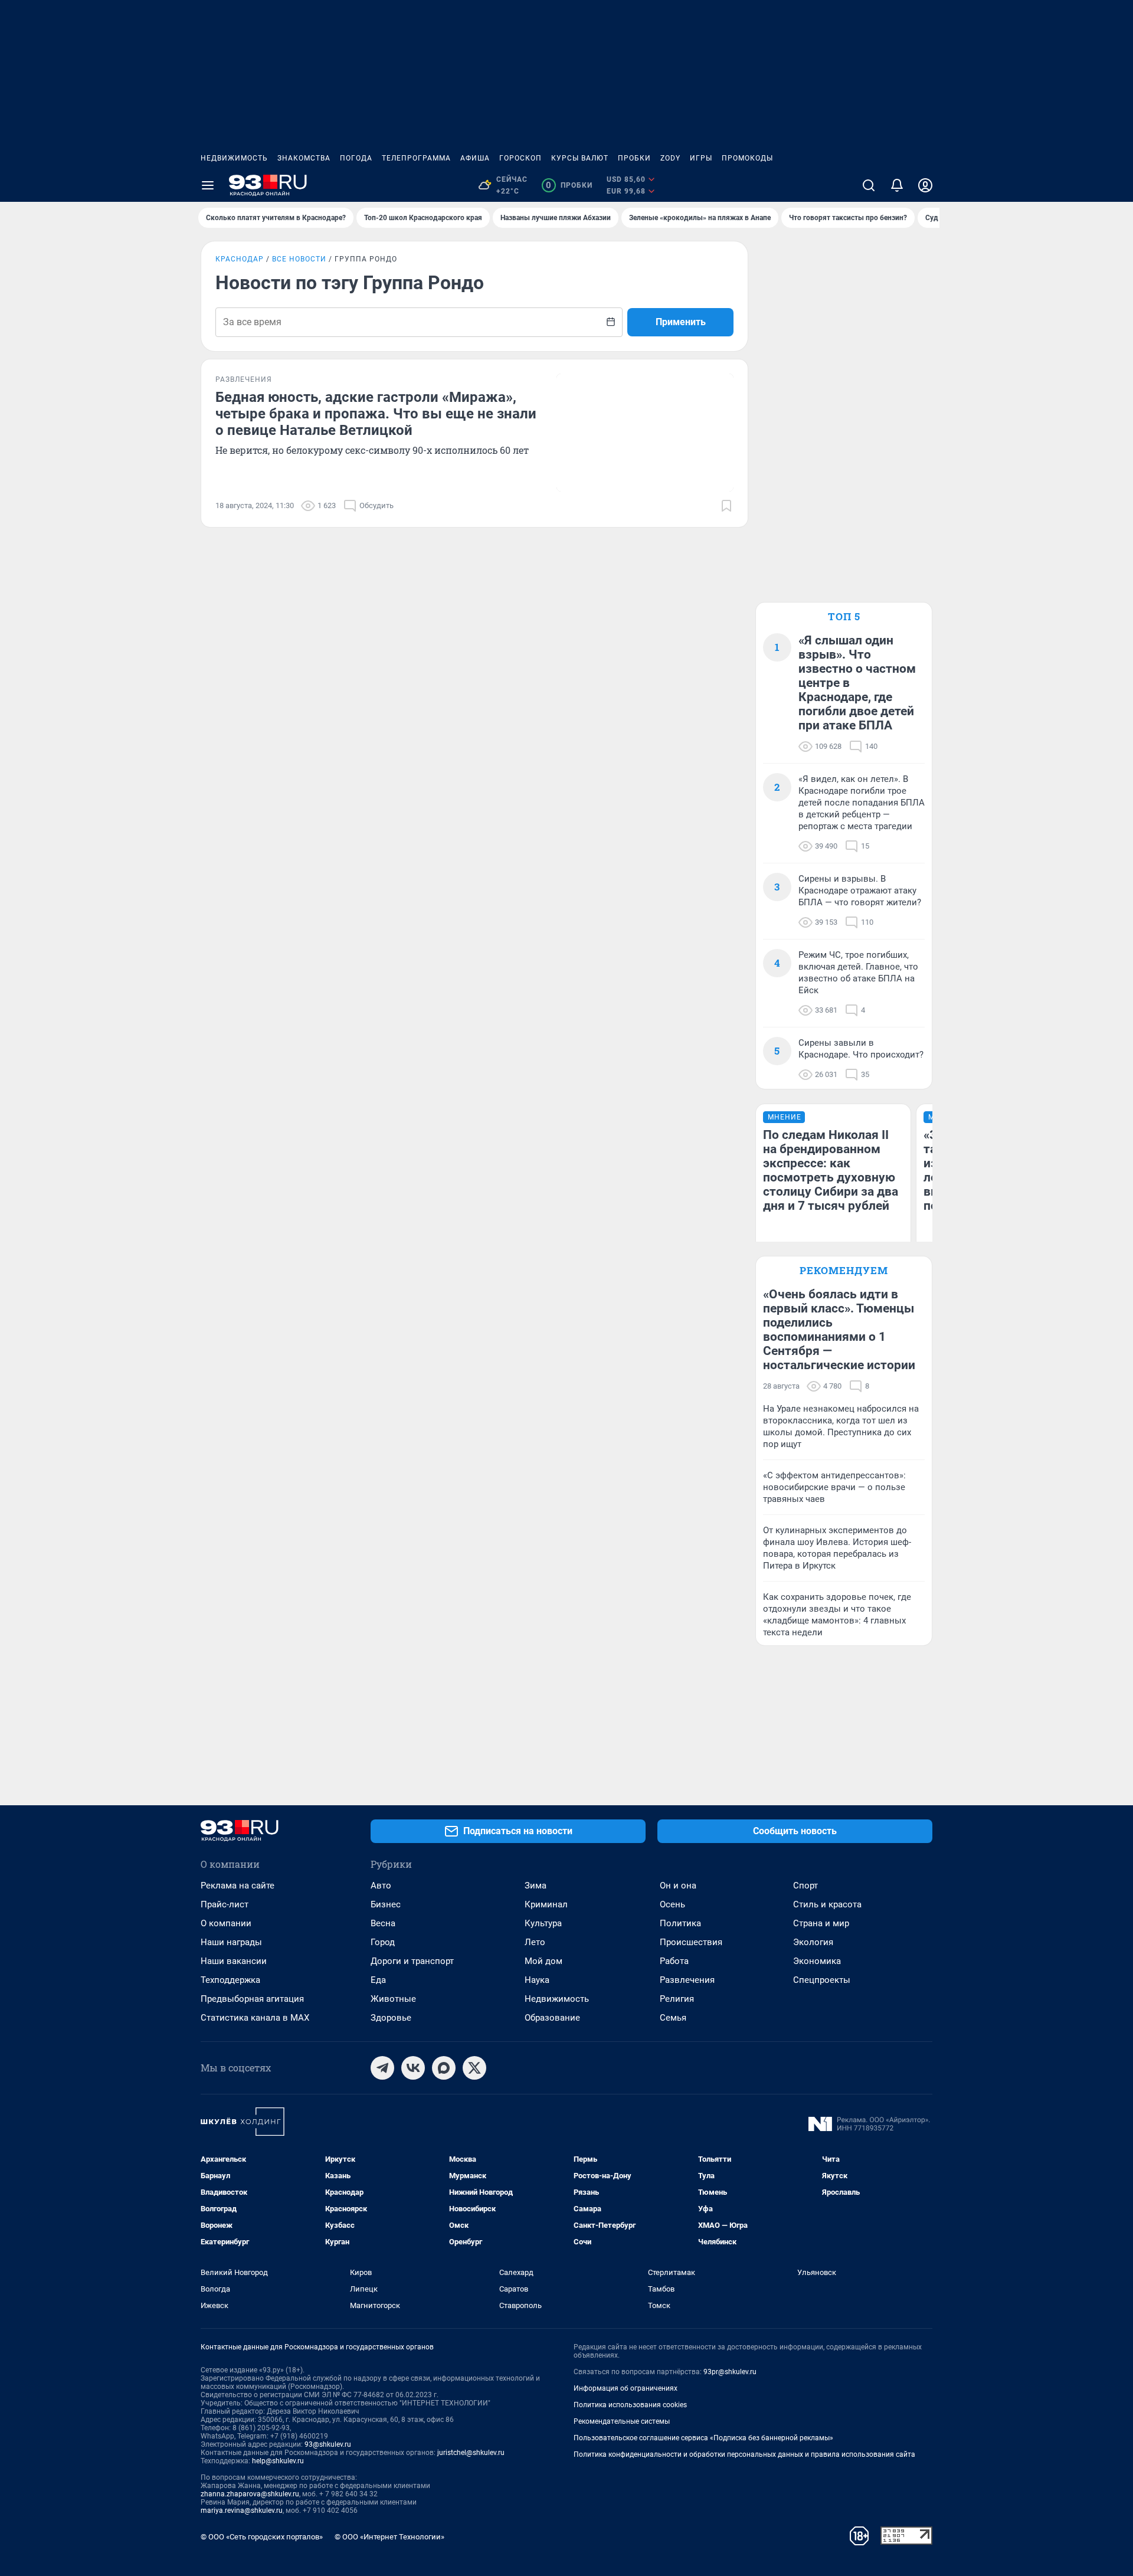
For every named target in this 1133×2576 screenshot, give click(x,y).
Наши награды (231, 1942)
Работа (674, 1961)
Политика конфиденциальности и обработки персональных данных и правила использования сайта (744, 2454)
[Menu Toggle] (208, 185)
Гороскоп (520, 158)
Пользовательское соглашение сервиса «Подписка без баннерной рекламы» (703, 2438)
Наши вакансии (234, 1961)
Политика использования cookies (630, 2405)
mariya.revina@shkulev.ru (242, 2510)
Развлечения (687, 1980)
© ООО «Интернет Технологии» (389, 2537)
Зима (536, 1886)
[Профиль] (925, 185)
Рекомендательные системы (622, 2421)
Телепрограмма (416, 158)
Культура (543, 1923)
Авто (381, 1886)
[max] (444, 2068)
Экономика (817, 1961)
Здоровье (391, 2018)
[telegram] (382, 2068)
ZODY (670, 158)
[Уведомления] (897, 185)
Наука (537, 1980)
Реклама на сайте (238, 1886)
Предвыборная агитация (252, 1999)
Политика (680, 1923)
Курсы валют (580, 158)
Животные (393, 1999)
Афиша (475, 158)
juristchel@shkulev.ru (471, 2453)
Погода (356, 158)
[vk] (413, 2068)
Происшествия (691, 1942)
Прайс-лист (225, 1904)
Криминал (546, 1904)
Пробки (634, 158)
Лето (535, 1942)
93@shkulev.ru (328, 2444)
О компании (226, 1923)
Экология (813, 1942)
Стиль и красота (827, 1904)
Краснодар (240, 259)
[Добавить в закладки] (726, 506)
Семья (673, 2018)
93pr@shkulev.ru (730, 2372)
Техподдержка (230, 1980)
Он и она (678, 1886)
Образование (552, 2018)
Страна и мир (821, 1923)
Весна (383, 1923)
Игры (701, 158)
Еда (378, 1980)
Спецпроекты (822, 1980)
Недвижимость (234, 158)
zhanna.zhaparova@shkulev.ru (250, 2494)
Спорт (805, 1886)
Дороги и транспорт (412, 1961)
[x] (474, 2068)
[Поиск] (869, 185)
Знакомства (304, 158)
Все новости (299, 259)
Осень (672, 1904)
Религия (677, 1999)
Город (383, 1942)
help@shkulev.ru (278, 2461)
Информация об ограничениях (626, 2388)
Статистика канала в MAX (255, 2018)
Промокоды (747, 158)
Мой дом (543, 1961)
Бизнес (386, 1904)
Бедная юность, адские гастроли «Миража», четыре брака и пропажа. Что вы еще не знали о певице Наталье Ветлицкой (376, 414)
